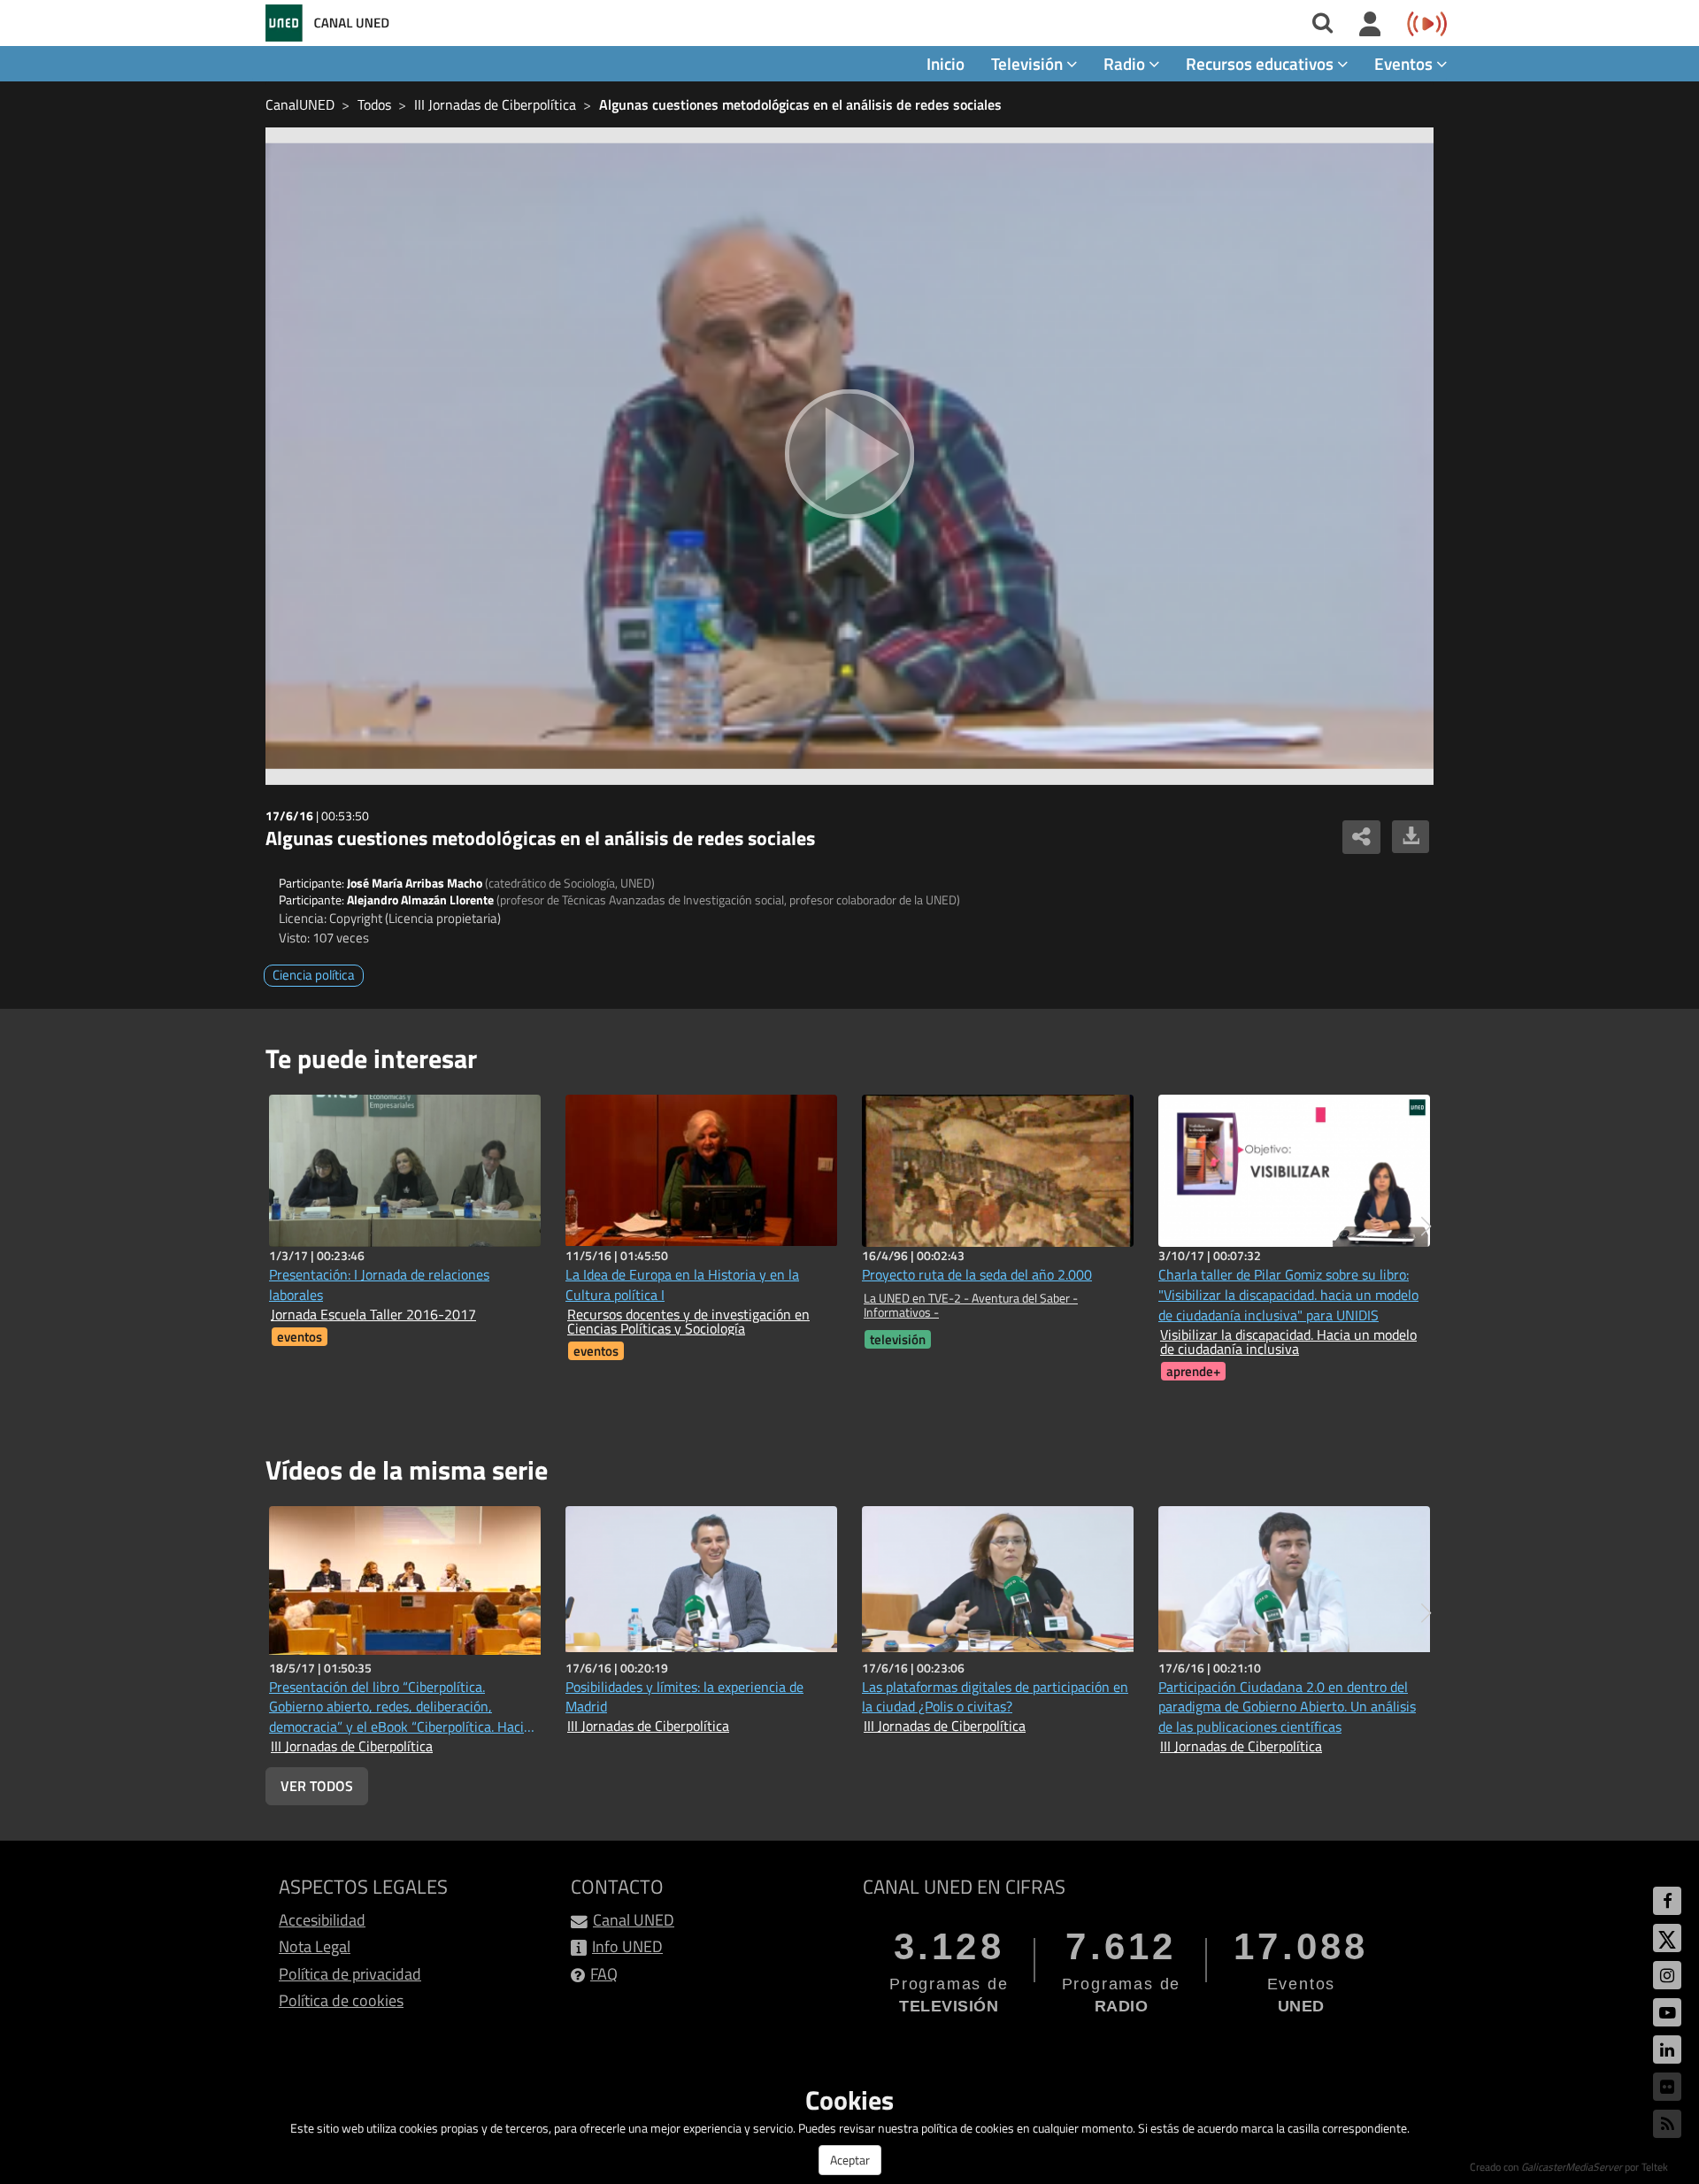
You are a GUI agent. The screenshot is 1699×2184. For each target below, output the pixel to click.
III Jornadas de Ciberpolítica (495, 104)
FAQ (604, 1974)
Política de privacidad (350, 1974)
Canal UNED (634, 1920)
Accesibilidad (322, 1920)
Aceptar (850, 2160)
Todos (374, 104)
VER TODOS (317, 1786)
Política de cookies (341, 2000)
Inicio (946, 63)
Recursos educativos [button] (1261, 63)
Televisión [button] (1029, 63)
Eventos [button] (1405, 63)
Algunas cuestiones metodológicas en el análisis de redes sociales (800, 104)
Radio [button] (1126, 63)
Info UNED (627, 1946)
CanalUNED (300, 104)
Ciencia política (314, 975)
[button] (1426, 1227)
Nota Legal (315, 1946)
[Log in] (1370, 25)
